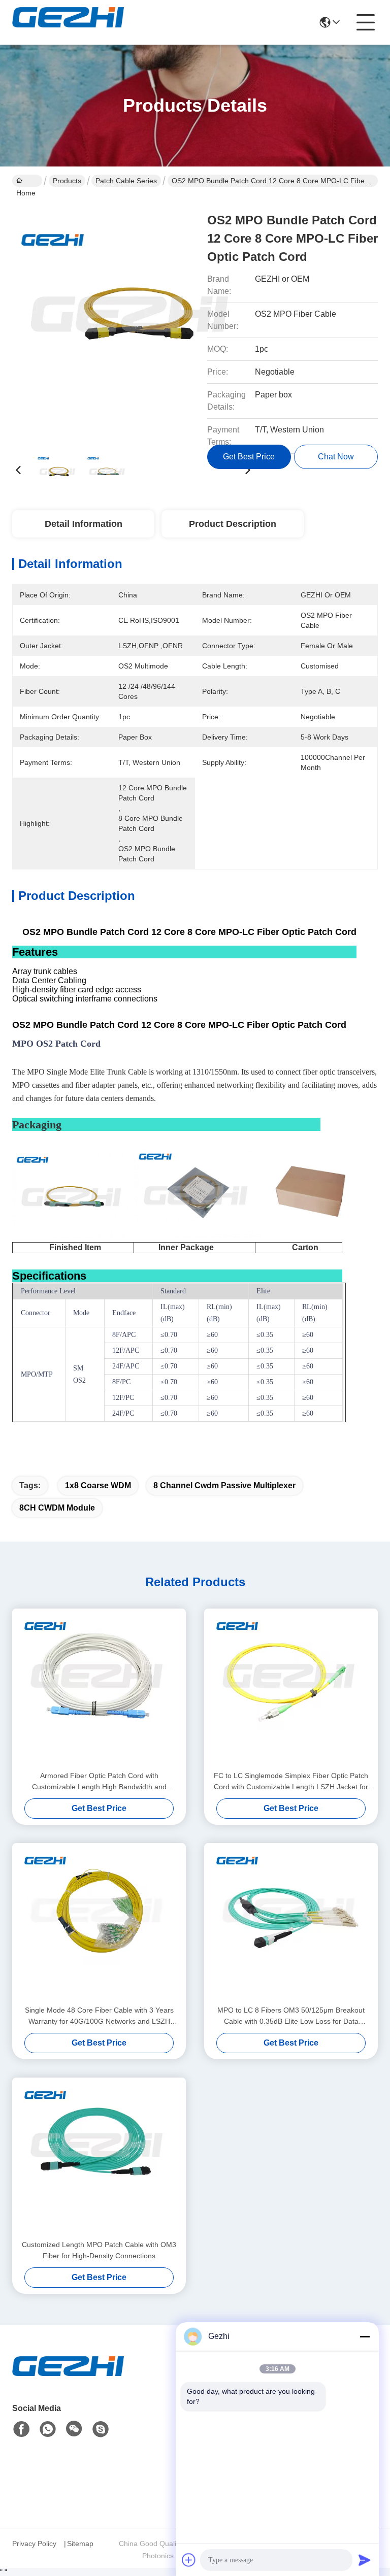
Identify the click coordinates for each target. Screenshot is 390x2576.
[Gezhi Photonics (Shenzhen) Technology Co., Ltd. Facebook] (21, 2429)
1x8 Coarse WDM (98, 1485)
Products (67, 181)
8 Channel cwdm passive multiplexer (224, 1485)
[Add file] (189, 2560)
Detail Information (84, 524)
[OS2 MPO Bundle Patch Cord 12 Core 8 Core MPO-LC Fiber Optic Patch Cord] (133, 320)
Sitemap (80, 2544)
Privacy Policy (34, 2544)
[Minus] (365, 2336)
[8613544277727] (48, 2429)
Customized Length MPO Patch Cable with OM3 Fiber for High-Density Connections (99, 2250)
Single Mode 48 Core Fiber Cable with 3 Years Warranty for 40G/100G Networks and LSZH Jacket (99, 2016)
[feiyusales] (101, 2429)
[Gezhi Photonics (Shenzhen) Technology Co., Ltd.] (68, 22)
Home (27, 181)
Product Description (233, 524)
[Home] (68, 2378)
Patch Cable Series (126, 181)
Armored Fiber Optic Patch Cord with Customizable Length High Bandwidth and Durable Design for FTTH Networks (99, 1782)
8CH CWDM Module (57, 1508)
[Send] (365, 2560)
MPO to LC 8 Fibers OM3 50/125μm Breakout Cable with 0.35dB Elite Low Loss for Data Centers (291, 2016)
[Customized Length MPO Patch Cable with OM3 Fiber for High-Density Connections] (99, 2158)
